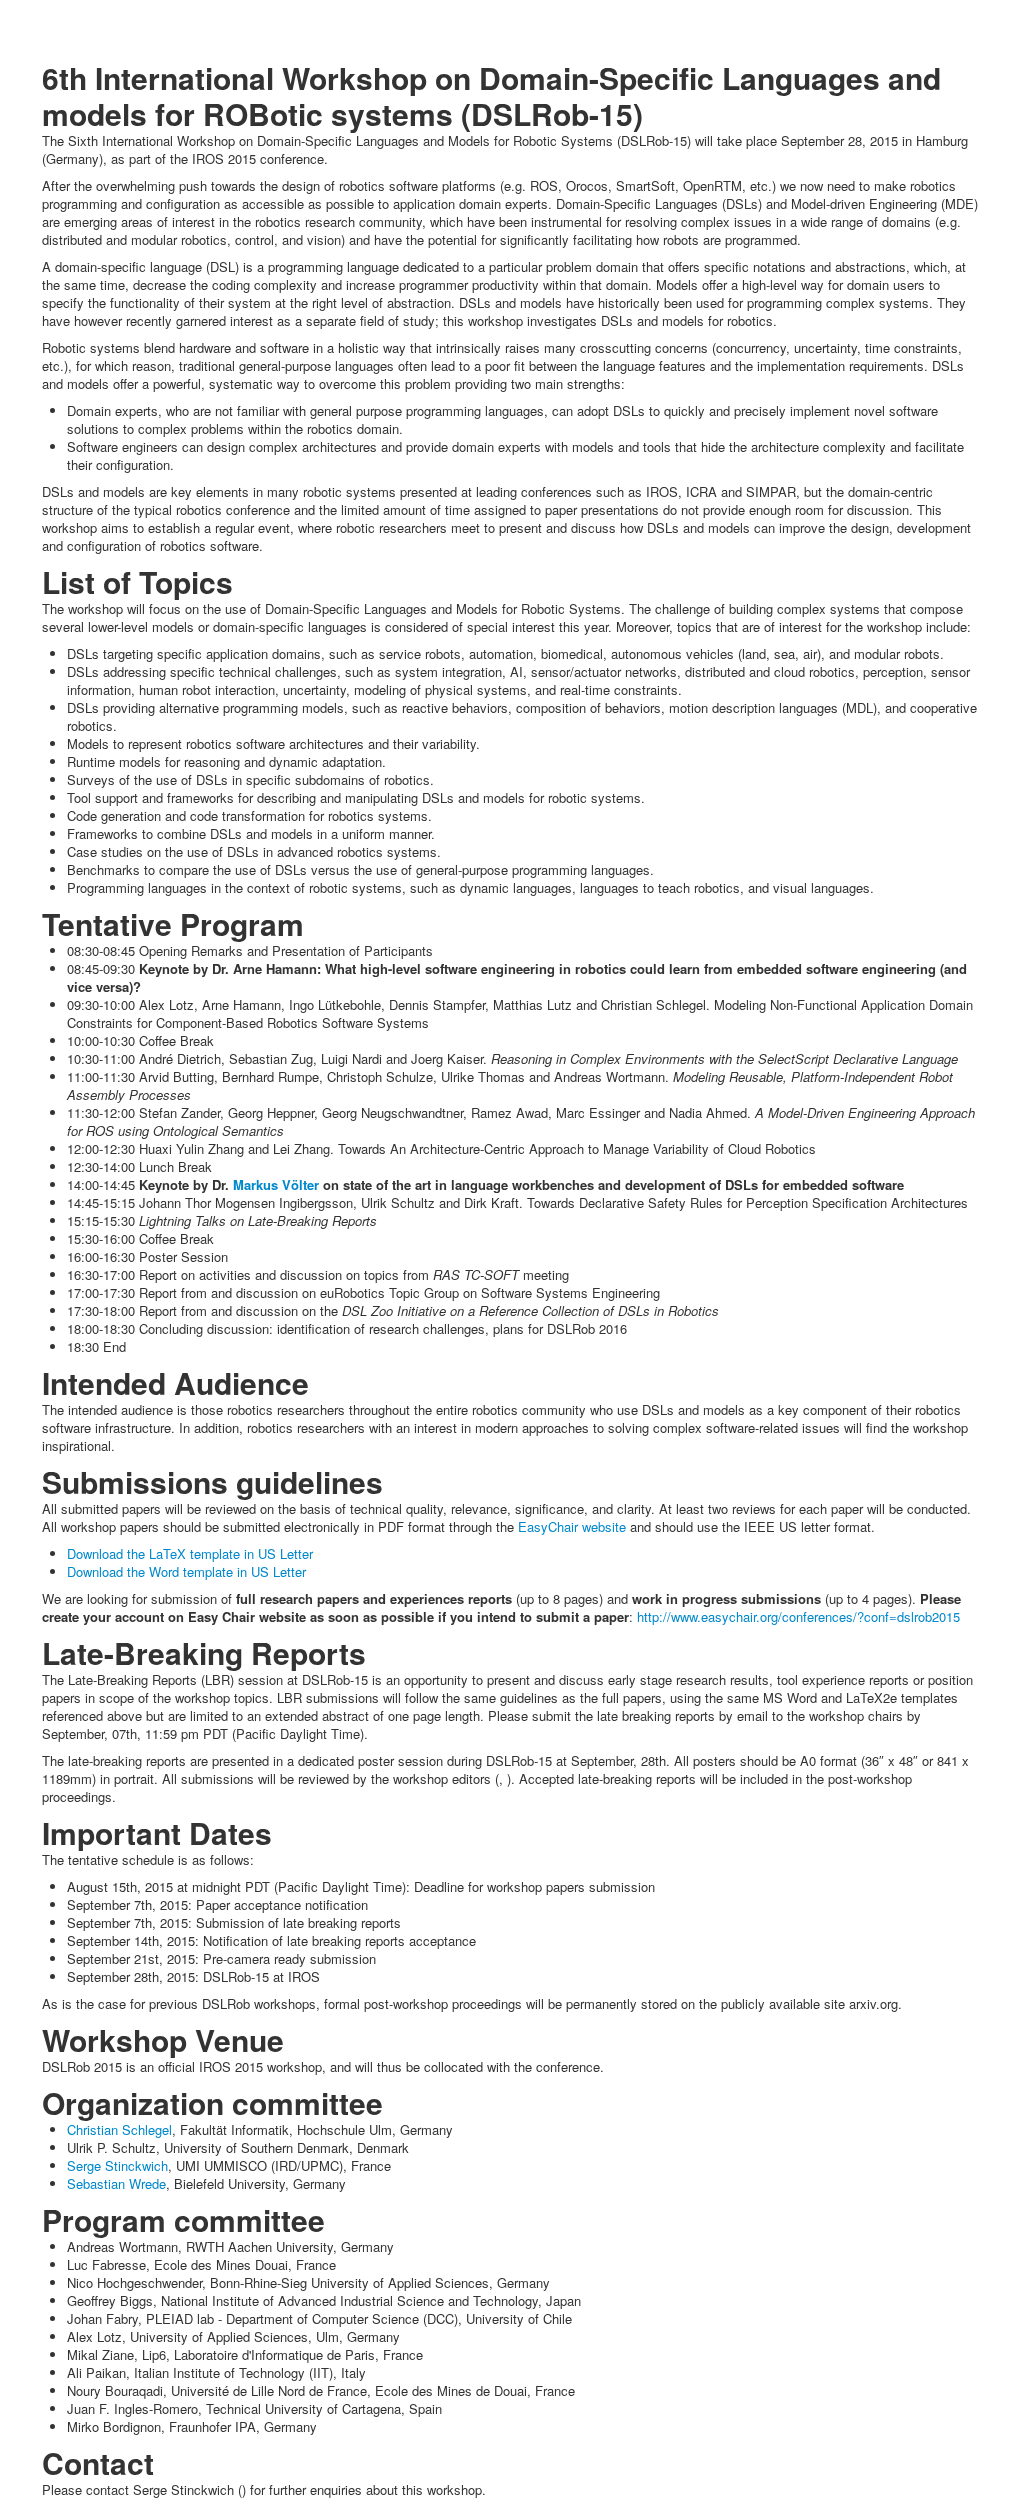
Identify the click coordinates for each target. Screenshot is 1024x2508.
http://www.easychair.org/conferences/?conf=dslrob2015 (798, 1616)
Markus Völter (276, 1184)
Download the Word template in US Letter (186, 1571)
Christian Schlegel (119, 2129)
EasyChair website (572, 1526)
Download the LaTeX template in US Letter (190, 1553)
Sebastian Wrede (116, 2183)
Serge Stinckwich (117, 2165)
